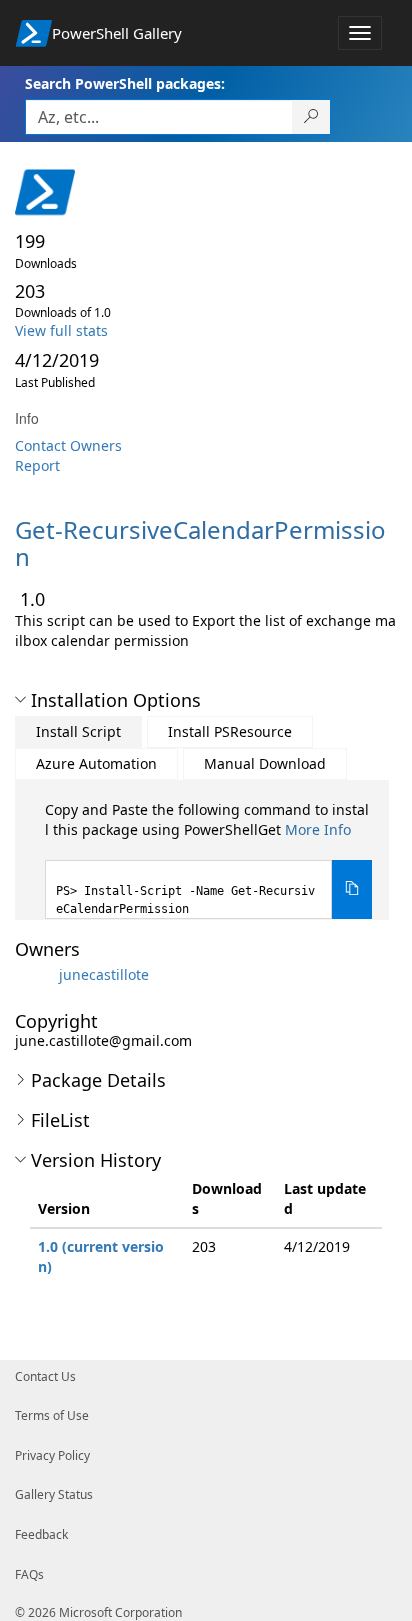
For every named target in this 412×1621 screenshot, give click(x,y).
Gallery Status (54, 1494)
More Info (318, 829)
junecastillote (104, 973)
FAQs (29, 1574)
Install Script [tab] (78, 731)
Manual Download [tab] (265, 763)
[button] (20, 700)
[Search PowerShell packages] (311, 117)
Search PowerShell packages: (125, 83)
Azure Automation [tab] (96, 763)
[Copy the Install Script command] (352, 889)
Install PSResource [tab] (230, 731)
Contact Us (45, 1376)
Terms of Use (52, 1415)
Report (37, 465)
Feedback (41, 1534)
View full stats (61, 330)
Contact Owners (68, 445)
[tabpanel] (208, 859)
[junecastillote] (35, 973)
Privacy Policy (52, 1455)
